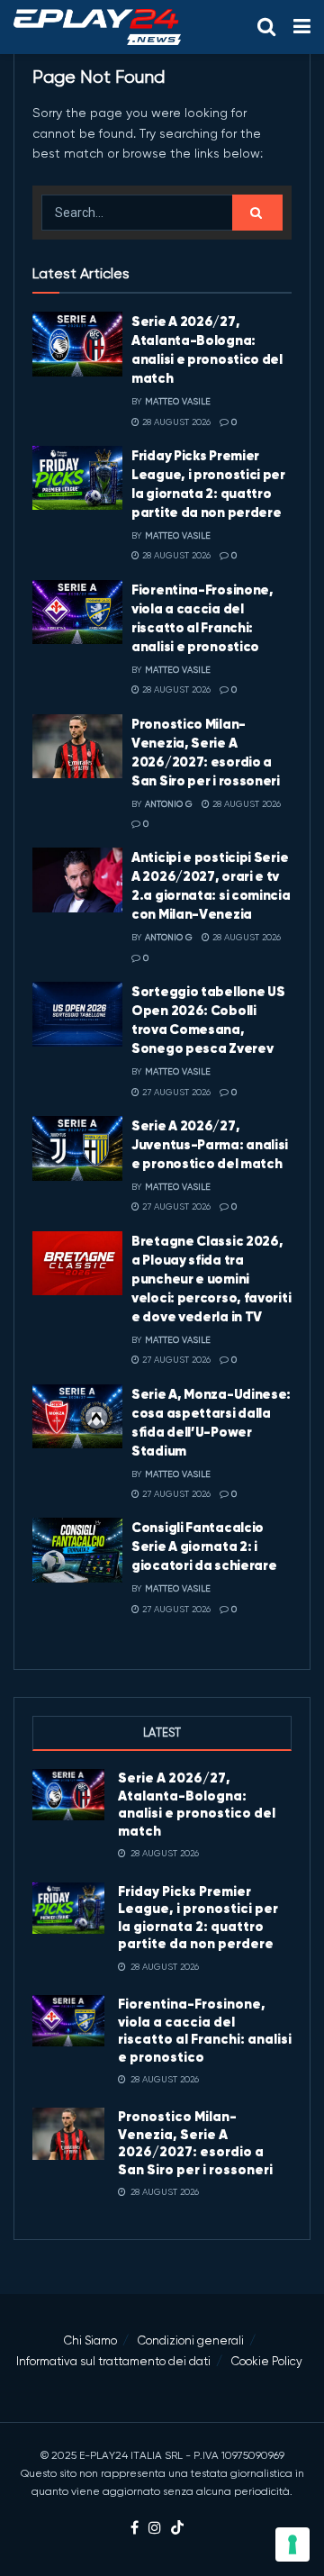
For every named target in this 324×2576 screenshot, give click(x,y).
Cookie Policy (267, 2361)
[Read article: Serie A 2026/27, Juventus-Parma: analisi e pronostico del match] (77, 1148)
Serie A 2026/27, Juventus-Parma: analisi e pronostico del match (210, 1144)
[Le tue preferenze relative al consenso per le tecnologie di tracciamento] (292, 2544)
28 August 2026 (175, 422)
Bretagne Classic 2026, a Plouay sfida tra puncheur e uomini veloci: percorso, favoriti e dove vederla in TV (211, 1279)
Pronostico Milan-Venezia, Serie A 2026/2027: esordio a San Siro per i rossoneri (195, 2143)
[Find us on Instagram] (155, 2529)
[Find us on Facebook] (135, 2529)
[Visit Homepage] (97, 27)
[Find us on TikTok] (177, 2529)
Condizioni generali (191, 2340)
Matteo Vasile (178, 401)
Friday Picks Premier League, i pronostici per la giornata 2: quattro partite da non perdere (198, 1918)
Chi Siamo (90, 2340)
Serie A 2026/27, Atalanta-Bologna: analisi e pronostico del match (197, 1804)
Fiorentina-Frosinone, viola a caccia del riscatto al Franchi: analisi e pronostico (205, 2030)
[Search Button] (266, 27)
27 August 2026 (175, 1092)
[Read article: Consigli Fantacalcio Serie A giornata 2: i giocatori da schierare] (77, 1550)
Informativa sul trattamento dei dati (113, 2361)
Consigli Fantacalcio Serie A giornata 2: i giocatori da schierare (204, 1546)
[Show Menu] (302, 27)
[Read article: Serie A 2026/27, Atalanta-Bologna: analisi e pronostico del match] (77, 344)
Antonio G (169, 804)
